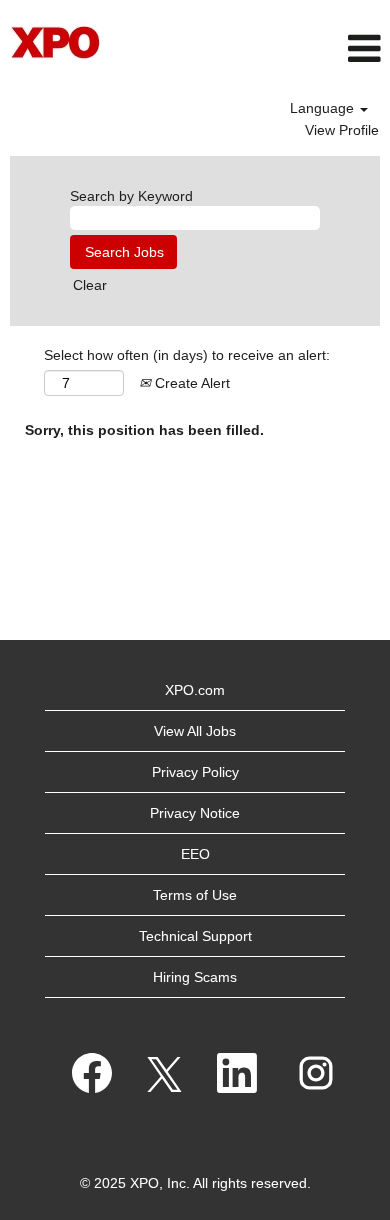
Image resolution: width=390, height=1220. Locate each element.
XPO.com (195, 690)
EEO (195, 854)
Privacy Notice (195, 813)
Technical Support (195, 936)
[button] (260, 48)
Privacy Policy (195, 772)
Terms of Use (195, 895)
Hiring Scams (195, 977)
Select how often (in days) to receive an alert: (187, 355)
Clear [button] (90, 285)
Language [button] (324, 108)
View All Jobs (195, 731)
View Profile (342, 130)
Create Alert (190, 383)
